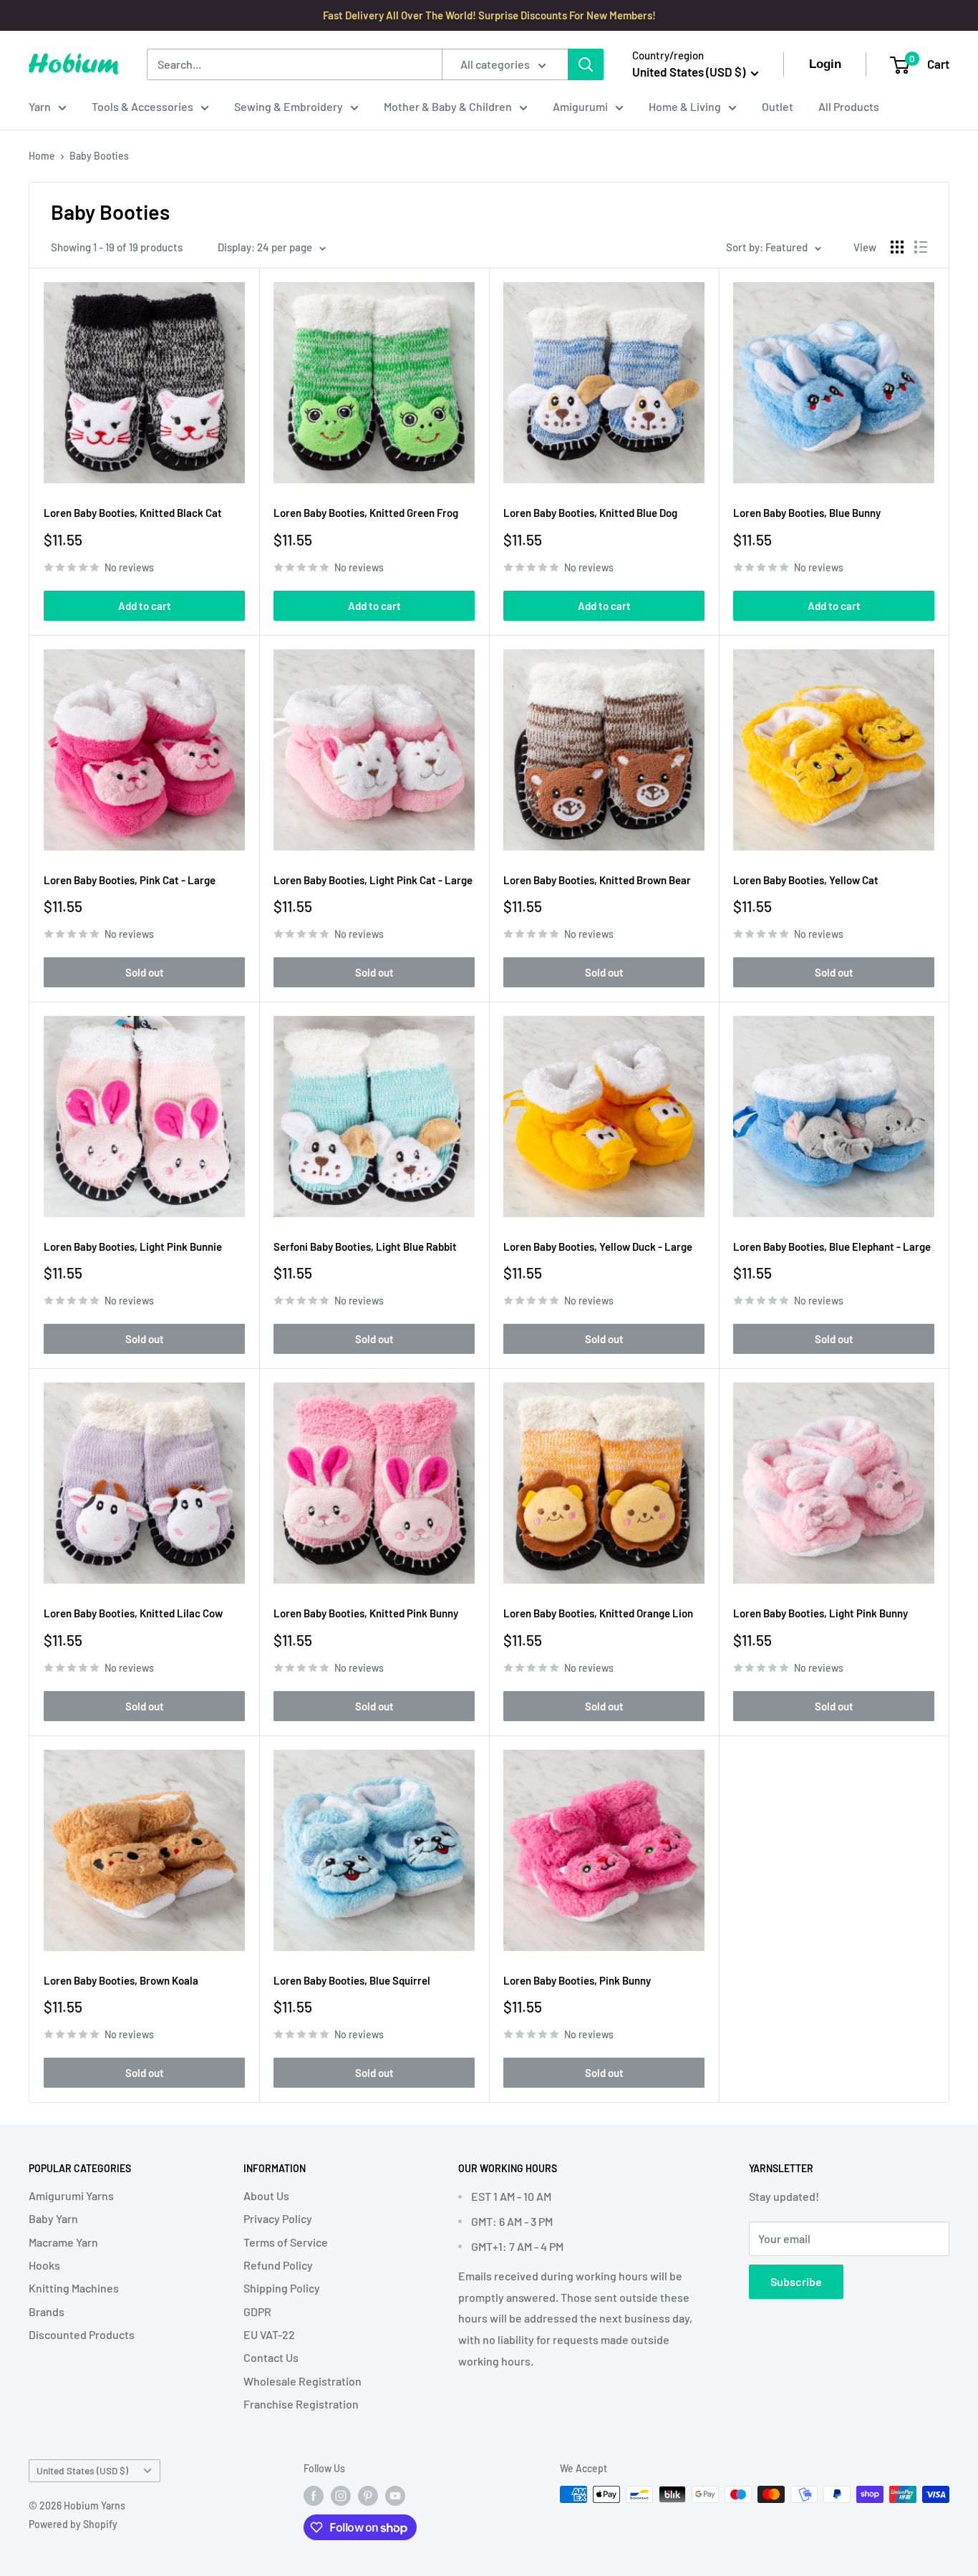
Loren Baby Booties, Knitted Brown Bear (597, 880)
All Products (849, 106)
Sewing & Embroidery (289, 106)
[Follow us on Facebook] (314, 2496)
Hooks (44, 2265)
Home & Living (685, 106)
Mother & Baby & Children (448, 106)
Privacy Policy (278, 2218)
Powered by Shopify (73, 2524)
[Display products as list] (921, 247)
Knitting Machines (74, 2288)
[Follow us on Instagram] (341, 2496)
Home (42, 156)
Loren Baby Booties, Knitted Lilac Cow (133, 1613)
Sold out (145, 972)
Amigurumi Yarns (71, 2195)
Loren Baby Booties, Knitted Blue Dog (590, 513)
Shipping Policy (282, 2288)
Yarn (40, 106)
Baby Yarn (53, 2218)
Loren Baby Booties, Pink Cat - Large (130, 880)
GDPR (257, 2311)
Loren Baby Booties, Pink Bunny (577, 1980)
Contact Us (271, 2357)
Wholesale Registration (302, 2381)
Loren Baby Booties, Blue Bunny (807, 513)
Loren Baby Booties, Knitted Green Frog (366, 513)
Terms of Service (286, 2242)
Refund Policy (278, 2265)
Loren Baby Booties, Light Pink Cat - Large (373, 880)
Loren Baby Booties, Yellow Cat (806, 880)
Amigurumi (580, 106)
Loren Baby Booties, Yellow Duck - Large (598, 1246)
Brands (47, 2311)
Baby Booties (99, 156)
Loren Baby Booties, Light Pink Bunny (820, 1613)
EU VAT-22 (269, 2334)
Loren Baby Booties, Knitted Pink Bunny (366, 1613)
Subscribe (796, 2281)
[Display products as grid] (897, 247)
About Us (266, 2195)
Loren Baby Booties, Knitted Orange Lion (598, 1613)
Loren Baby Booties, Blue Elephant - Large (832, 1246)
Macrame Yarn (63, 2242)
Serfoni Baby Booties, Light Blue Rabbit (365, 1246)
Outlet (778, 106)
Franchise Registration (301, 2404)
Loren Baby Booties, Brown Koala (121, 1980)
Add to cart (145, 606)
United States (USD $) (82, 2470)
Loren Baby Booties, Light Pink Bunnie (133, 1246)
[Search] (586, 64)
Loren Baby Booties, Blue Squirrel (352, 1980)
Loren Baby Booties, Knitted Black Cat (133, 513)
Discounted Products (82, 2334)
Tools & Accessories (142, 106)
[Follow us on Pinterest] (368, 2496)
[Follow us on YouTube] (395, 2496)
